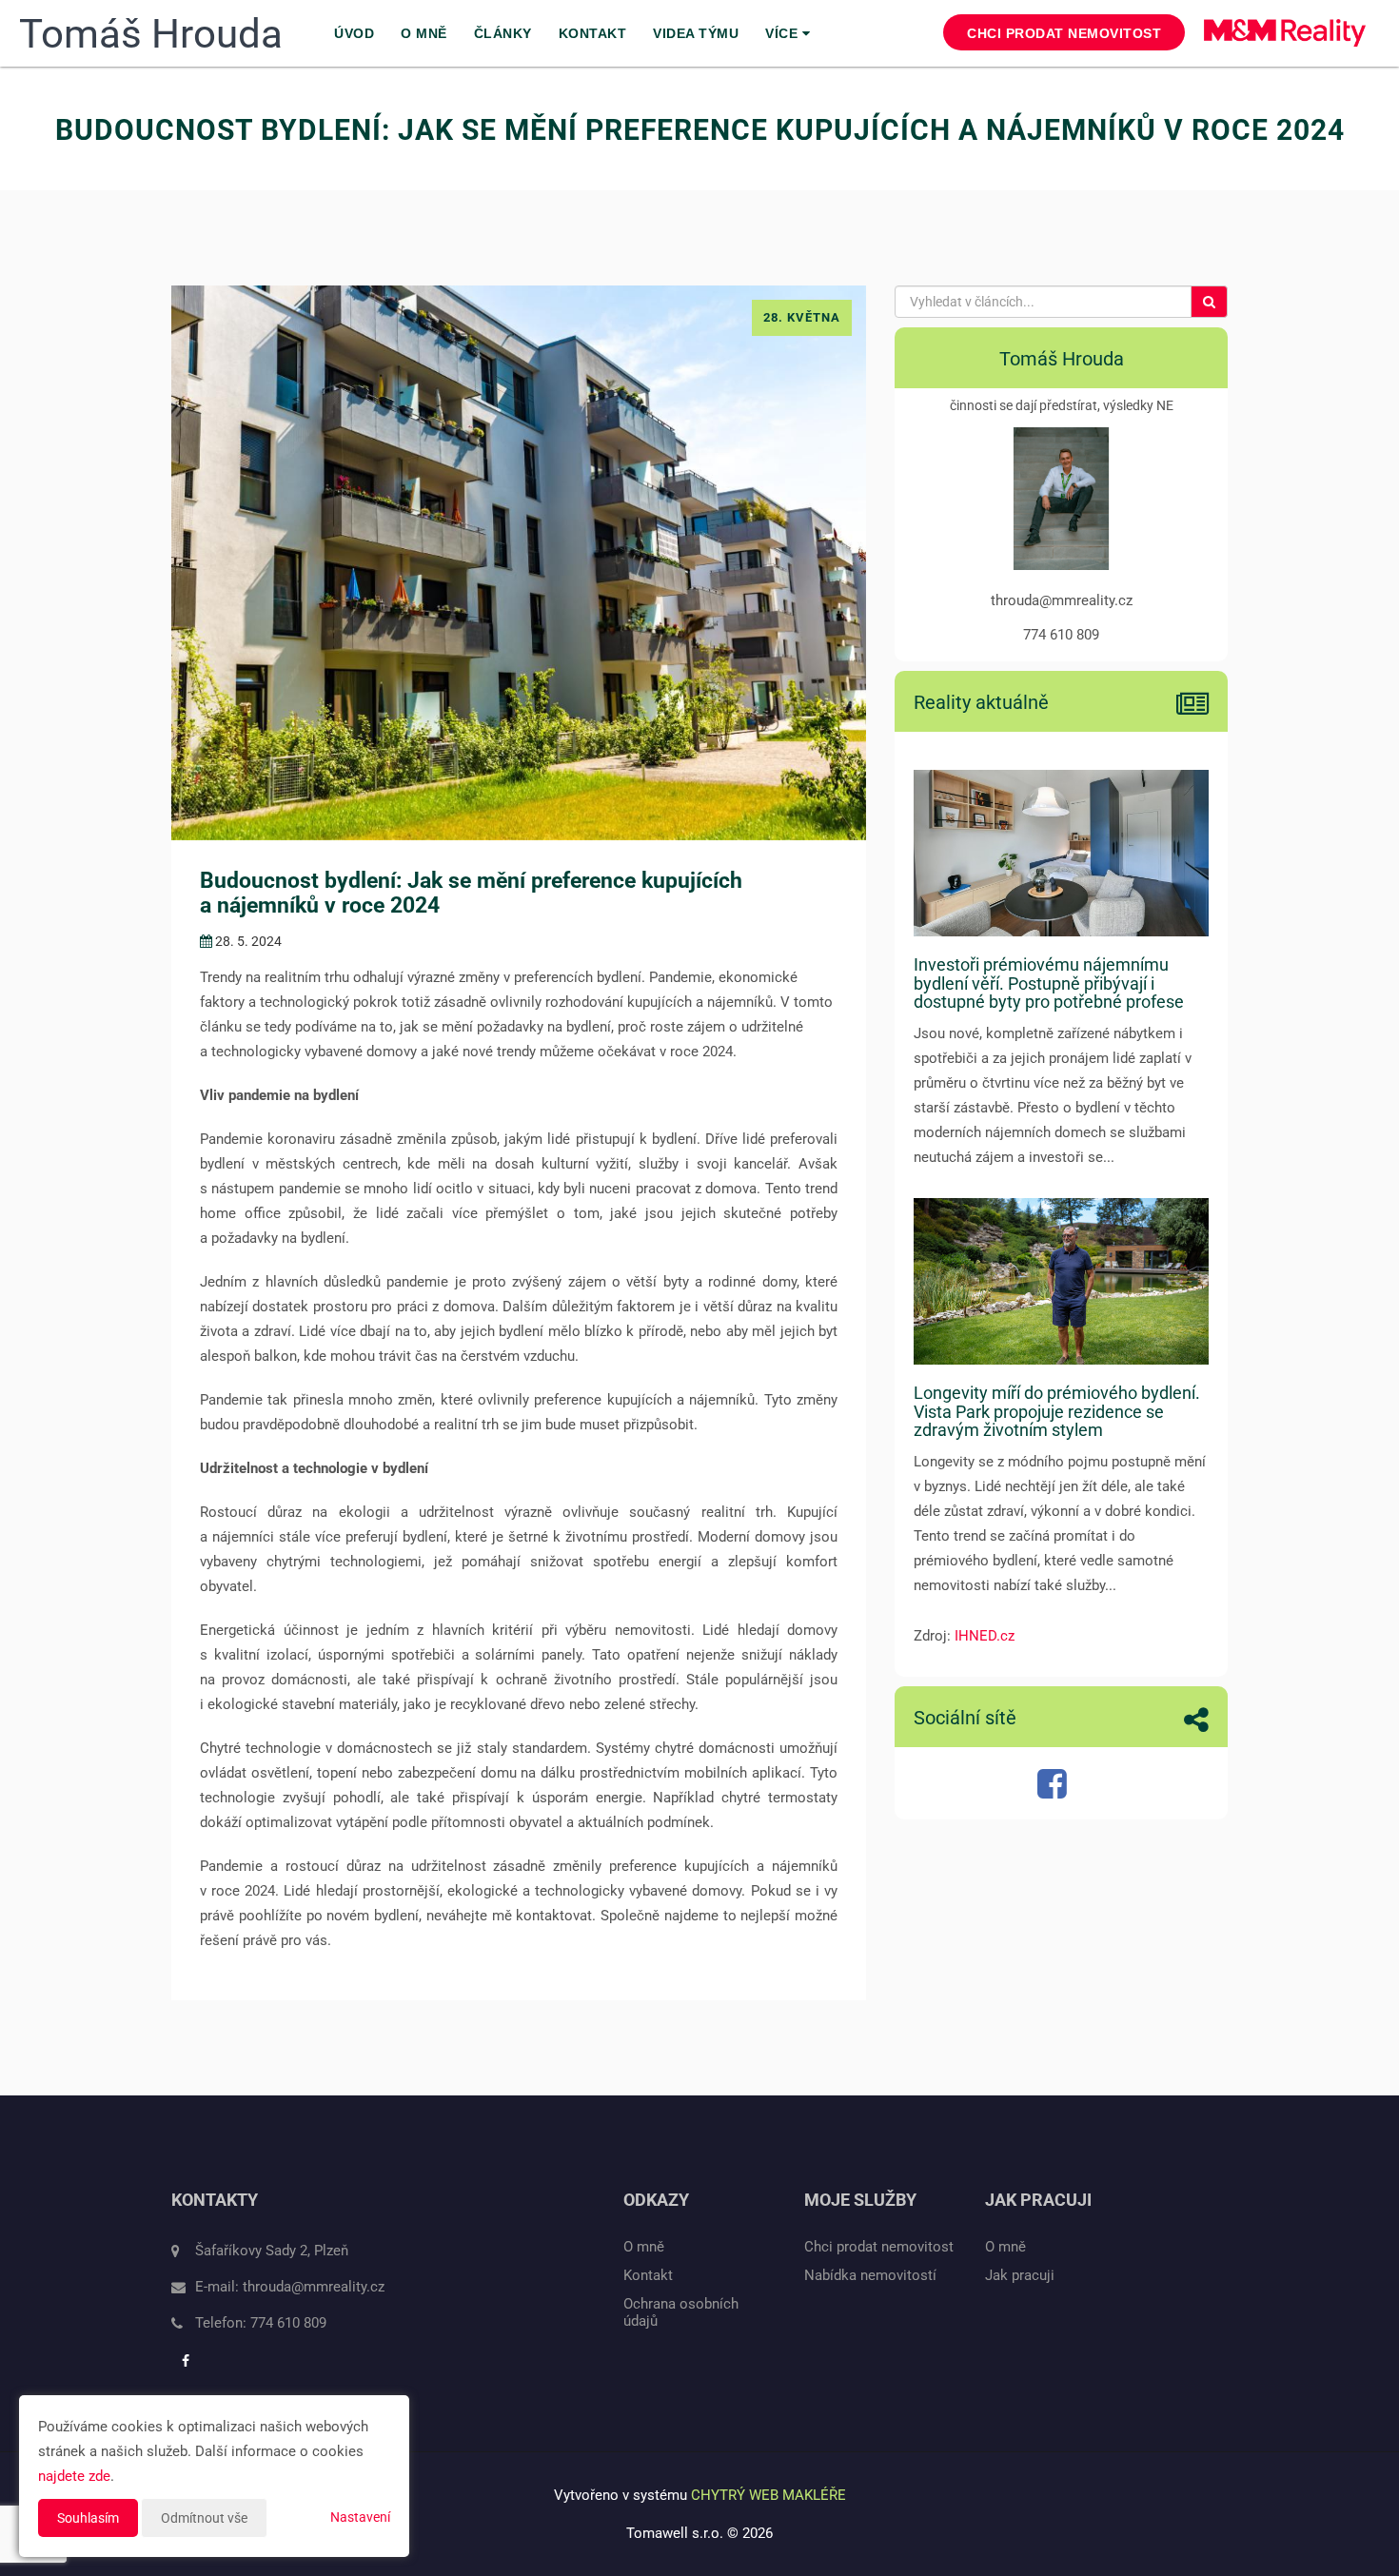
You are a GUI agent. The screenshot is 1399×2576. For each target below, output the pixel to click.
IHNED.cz (985, 1636)
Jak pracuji (1020, 2275)
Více (784, 33)
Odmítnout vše (204, 2518)
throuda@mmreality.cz (314, 2287)
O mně (424, 33)
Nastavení (360, 2517)
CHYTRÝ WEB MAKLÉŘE (768, 2495)
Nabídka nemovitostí (870, 2275)
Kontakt (593, 33)
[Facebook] (1054, 1791)
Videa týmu (696, 33)
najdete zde (74, 2476)
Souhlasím (88, 2518)
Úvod (354, 33)
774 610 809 (288, 2323)
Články (503, 33)
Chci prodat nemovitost (1064, 33)
